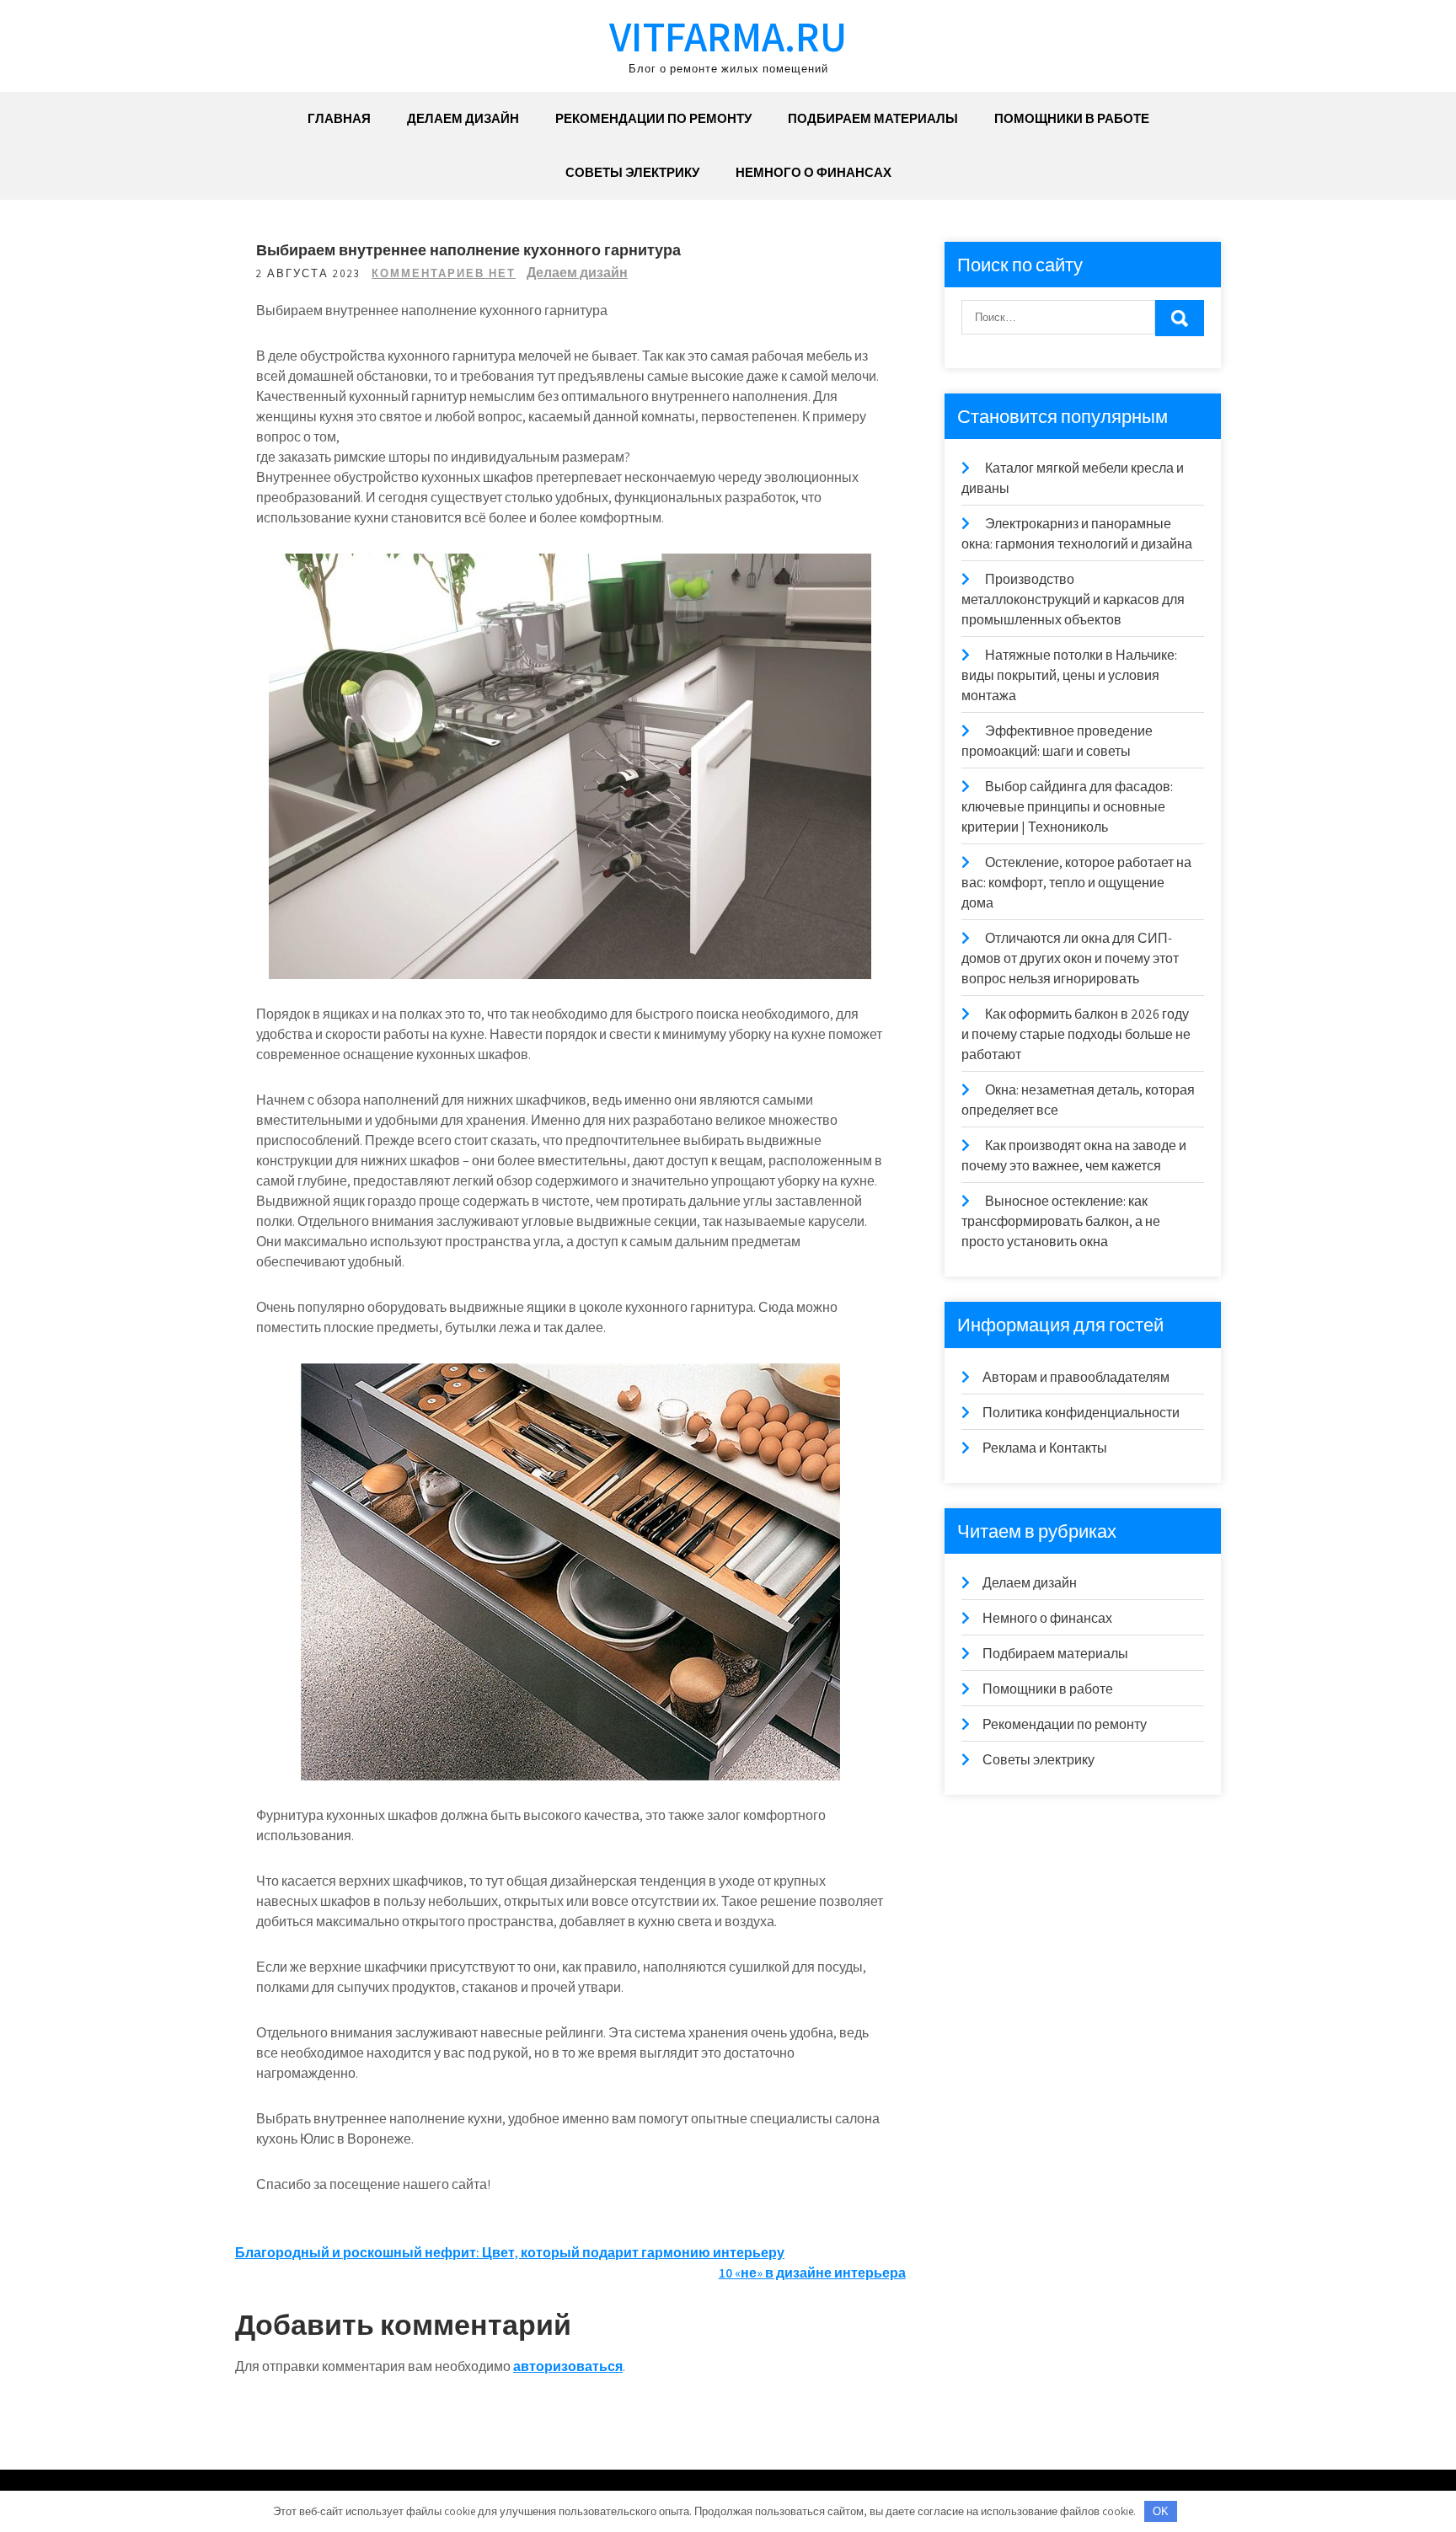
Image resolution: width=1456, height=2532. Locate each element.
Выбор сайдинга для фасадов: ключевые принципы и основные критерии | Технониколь (1067, 807)
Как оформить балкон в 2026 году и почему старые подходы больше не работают (1076, 1034)
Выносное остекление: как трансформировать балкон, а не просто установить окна (1061, 1221)
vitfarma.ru (728, 36)
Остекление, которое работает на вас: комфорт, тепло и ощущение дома (1076, 883)
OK (1161, 2511)
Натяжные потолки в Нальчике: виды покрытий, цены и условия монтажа (1069, 675)
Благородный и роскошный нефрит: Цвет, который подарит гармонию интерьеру (510, 2253)
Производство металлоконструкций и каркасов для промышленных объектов (1073, 600)
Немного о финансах (814, 172)
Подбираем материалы (873, 118)
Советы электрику (632, 172)
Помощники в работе (1072, 118)
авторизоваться (568, 2366)
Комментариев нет (444, 273)
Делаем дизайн (463, 118)
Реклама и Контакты (1045, 1448)
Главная (339, 118)
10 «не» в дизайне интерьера (812, 2273)
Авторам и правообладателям (1076, 1377)
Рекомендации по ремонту (653, 118)
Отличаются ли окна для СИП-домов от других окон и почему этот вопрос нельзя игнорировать (1070, 958)
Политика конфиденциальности (1081, 1413)
